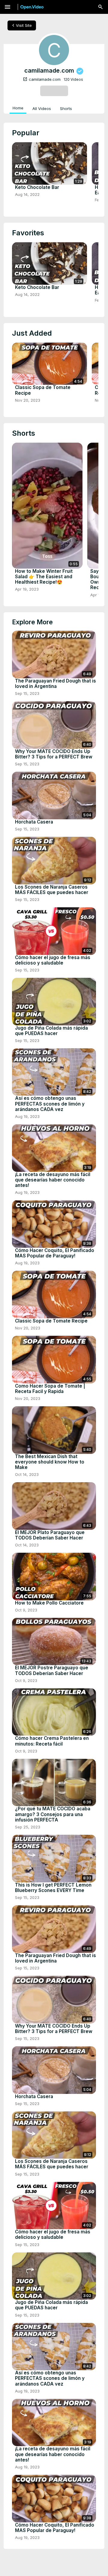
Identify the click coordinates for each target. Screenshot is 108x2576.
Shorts (66, 108)
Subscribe (54, 91)
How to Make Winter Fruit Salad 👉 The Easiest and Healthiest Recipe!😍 (44, 577)
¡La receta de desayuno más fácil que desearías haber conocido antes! (53, 1180)
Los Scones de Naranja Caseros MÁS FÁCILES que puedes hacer (52, 890)
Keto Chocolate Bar (37, 187)
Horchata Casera (34, 822)
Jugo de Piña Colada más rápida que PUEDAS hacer (51, 1031)
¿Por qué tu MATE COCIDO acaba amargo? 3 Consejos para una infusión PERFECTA (53, 1814)
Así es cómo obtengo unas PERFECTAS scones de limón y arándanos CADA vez (50, 1104)
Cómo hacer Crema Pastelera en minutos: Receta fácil (52, 1741)
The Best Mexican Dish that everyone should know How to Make (50, 1462)
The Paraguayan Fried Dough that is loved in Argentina (55, 684)
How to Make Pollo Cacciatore (49, 1603)
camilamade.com (42, 79)
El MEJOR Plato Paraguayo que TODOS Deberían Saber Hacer (50, 1535)
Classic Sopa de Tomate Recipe (43, 390)
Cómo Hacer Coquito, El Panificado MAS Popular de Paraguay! (55, 1253)
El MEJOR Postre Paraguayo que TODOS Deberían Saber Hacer (52, 1671)
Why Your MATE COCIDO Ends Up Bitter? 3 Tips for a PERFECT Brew (54, 754)
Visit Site (21, 25)
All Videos (42, 108)
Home (18, 108)
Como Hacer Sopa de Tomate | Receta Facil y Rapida (50, 1389)
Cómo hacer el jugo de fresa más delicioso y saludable (53, 960)
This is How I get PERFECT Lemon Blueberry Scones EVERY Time (53, 1888)
